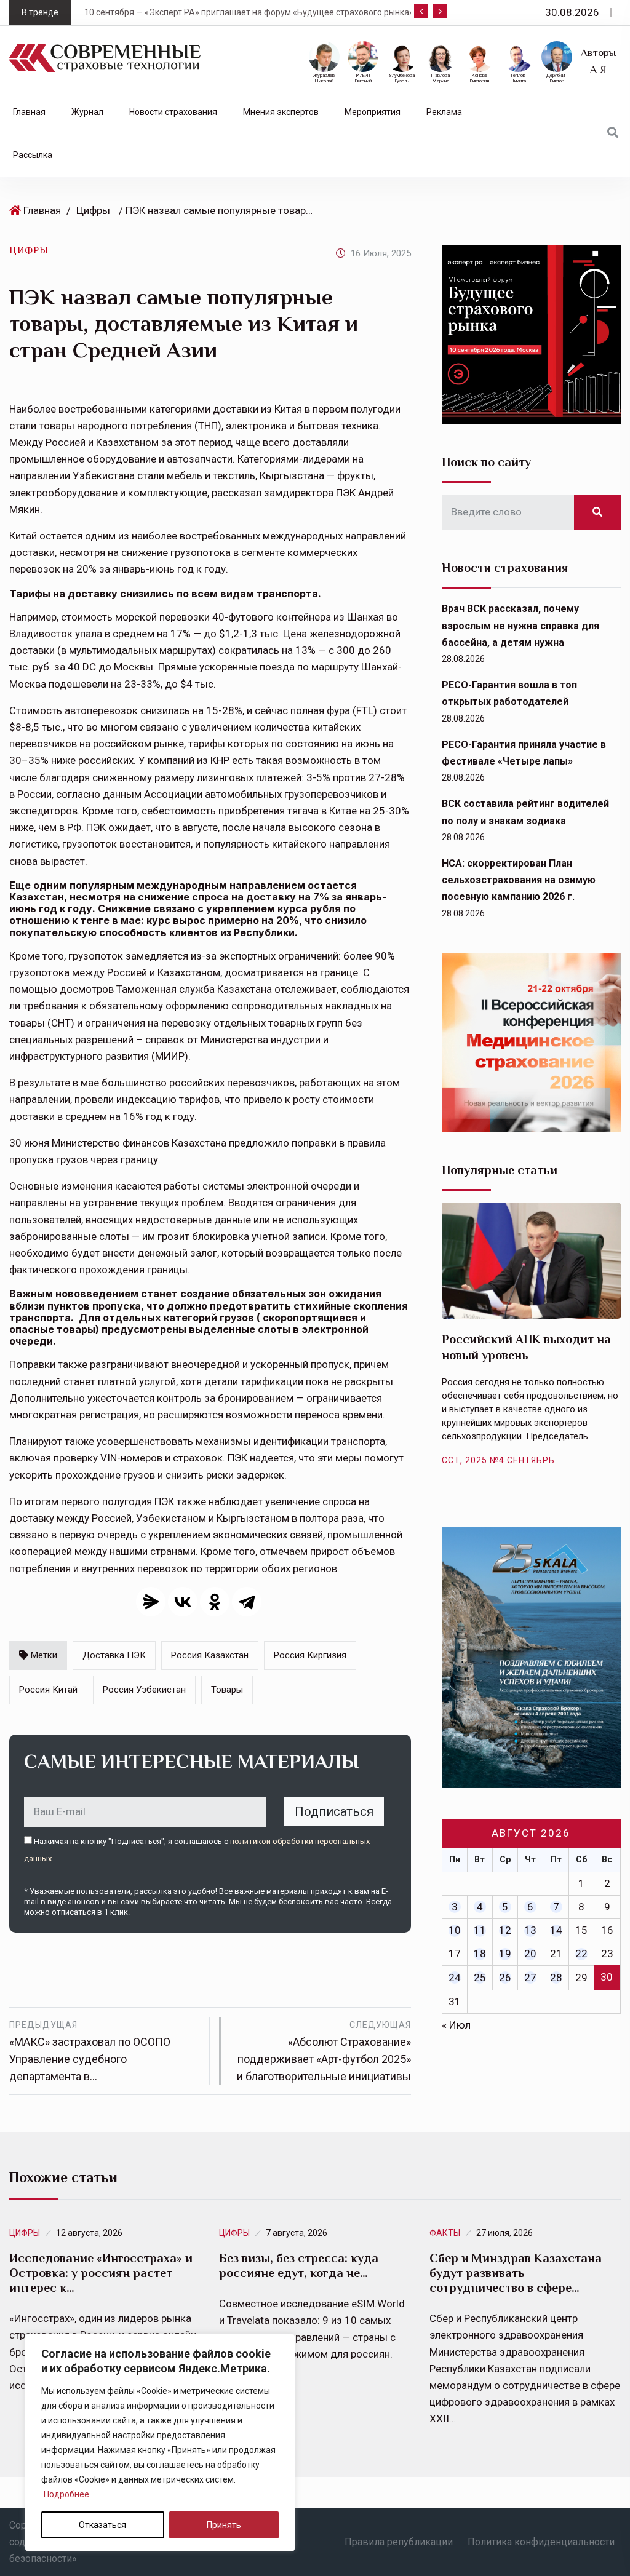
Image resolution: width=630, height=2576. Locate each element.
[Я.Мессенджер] (151, 1602)
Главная (29, 112)
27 (530, 1978)
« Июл (456, 2025)
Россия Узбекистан (144, 1690)
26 (505, 1978)
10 (455, 1930)
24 (455, 1978)
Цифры (93, 210)
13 (530, 1930)
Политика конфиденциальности (541, 2542)
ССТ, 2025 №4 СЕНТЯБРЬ (498, 1460)
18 (480, 1954)
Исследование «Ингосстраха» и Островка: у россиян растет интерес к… (101, 2273)
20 (530, 1954)
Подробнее (66, 2494)
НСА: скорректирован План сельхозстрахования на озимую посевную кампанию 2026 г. (519, 880)
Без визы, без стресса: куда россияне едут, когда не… (299, 2265)
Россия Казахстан (210, 1655)
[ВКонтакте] (183, 1602)
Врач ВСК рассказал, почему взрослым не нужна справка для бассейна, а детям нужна (520, 625)
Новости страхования (173, 112)
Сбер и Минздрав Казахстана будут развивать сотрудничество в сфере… (516, 2273)
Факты (445, 2233)
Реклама (444, 112)
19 (505, 1954)
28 (556, 1978)
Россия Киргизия (310, 1655)
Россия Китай (48, 1690)
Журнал (87, 112)
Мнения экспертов (281, 112)
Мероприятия (373, 112)
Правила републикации (399, 2542)
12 (505, 1930)
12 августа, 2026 (89, 2233)
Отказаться (102, 2525)
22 (581, 1954)
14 (556, 1930)
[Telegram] (247, 1602)
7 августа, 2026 (297, 2233)
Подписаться (334, 1811)
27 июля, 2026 (504, 2233)
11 (480, 1930)
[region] (160, 2443)
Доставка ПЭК (114, 1655)
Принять (224, 2525)
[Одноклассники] (215, 1602)
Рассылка (33, 155)
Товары (227, 1690)
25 (480, 1978)
